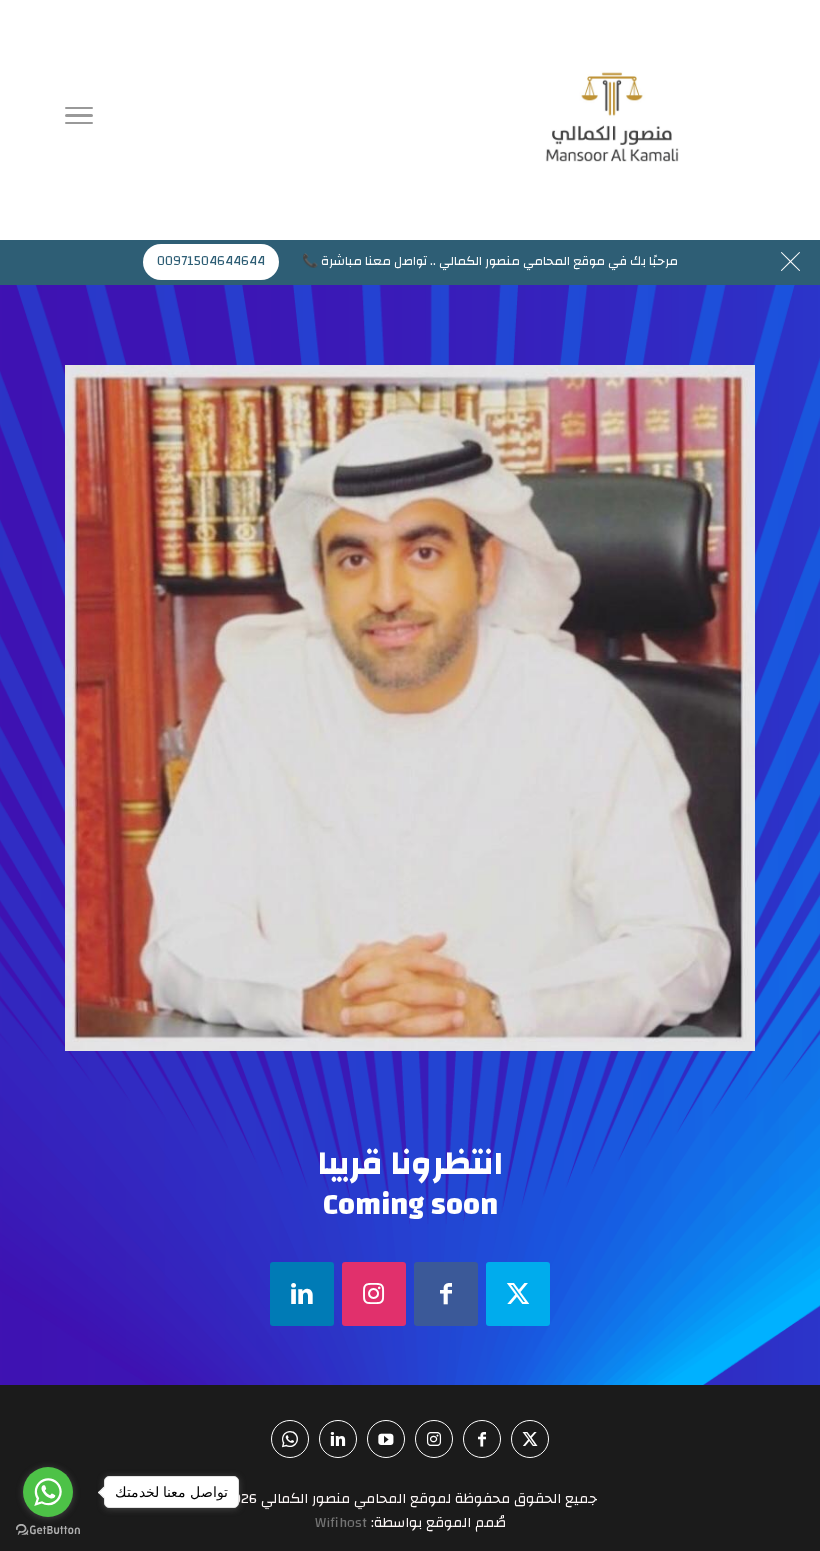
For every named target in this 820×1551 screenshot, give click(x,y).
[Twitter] (518, 1294)
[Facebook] (446, 1294)
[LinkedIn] (302, 1294)
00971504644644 (211, 261)
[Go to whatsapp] (48, 1492)
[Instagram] (374, 1294)
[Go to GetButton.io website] (48, 1530)
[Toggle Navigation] (79, 120)
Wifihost (341, 1523)
